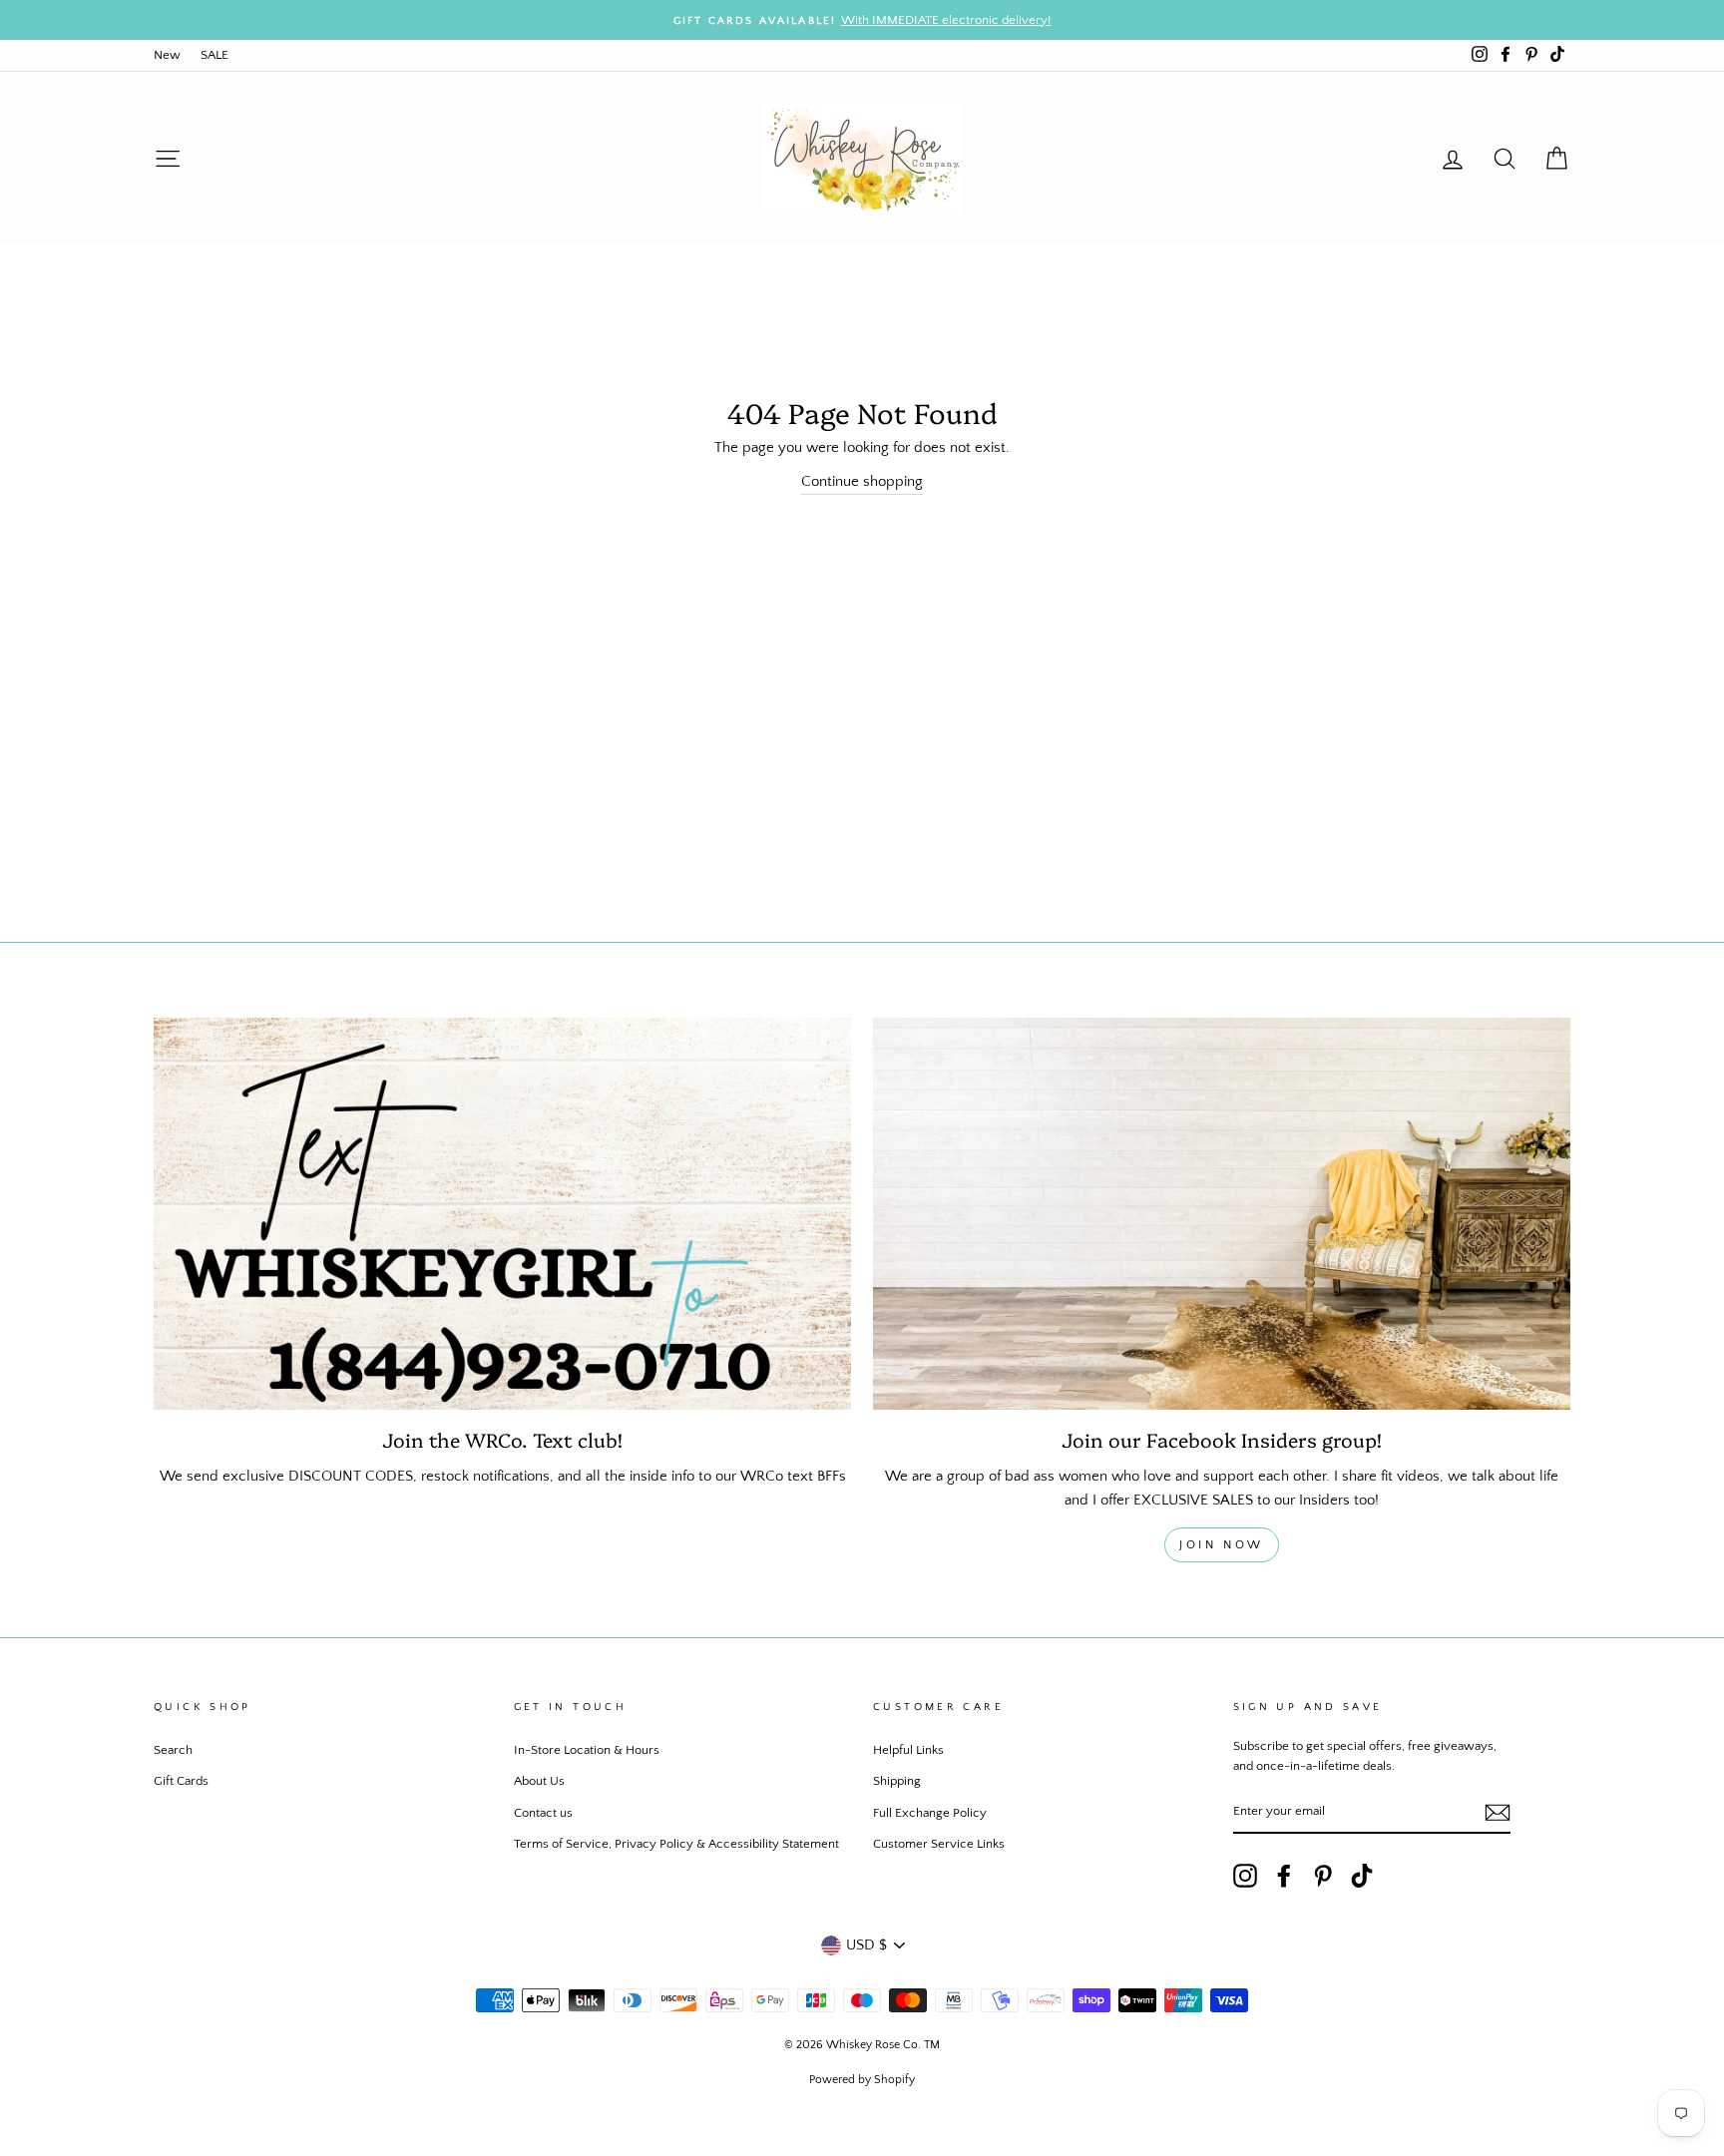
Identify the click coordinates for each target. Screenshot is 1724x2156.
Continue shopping (862, 481)
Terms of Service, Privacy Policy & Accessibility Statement (676, 1844)
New (167, 55)
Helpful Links (908, 1750)
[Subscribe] (1498, 1812)
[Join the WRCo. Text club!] (502, 1214)
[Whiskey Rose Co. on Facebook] (1284, 1876)
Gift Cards (181, 1781)
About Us (539, 1781)
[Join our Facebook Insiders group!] (1222, 1214)
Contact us (543, 1813)
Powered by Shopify (862, 2080)
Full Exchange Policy (930, 1813)
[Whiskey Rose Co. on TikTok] (1362, 1876)
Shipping (897, 1781)
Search (173, 1750)
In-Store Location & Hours (587, 1750)
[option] (862, 20)
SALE (215, 55)
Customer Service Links (939, 1844)
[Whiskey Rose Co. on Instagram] (1245, 1876)
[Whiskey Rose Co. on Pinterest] (1323, 1876)
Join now (1222, 1545)
